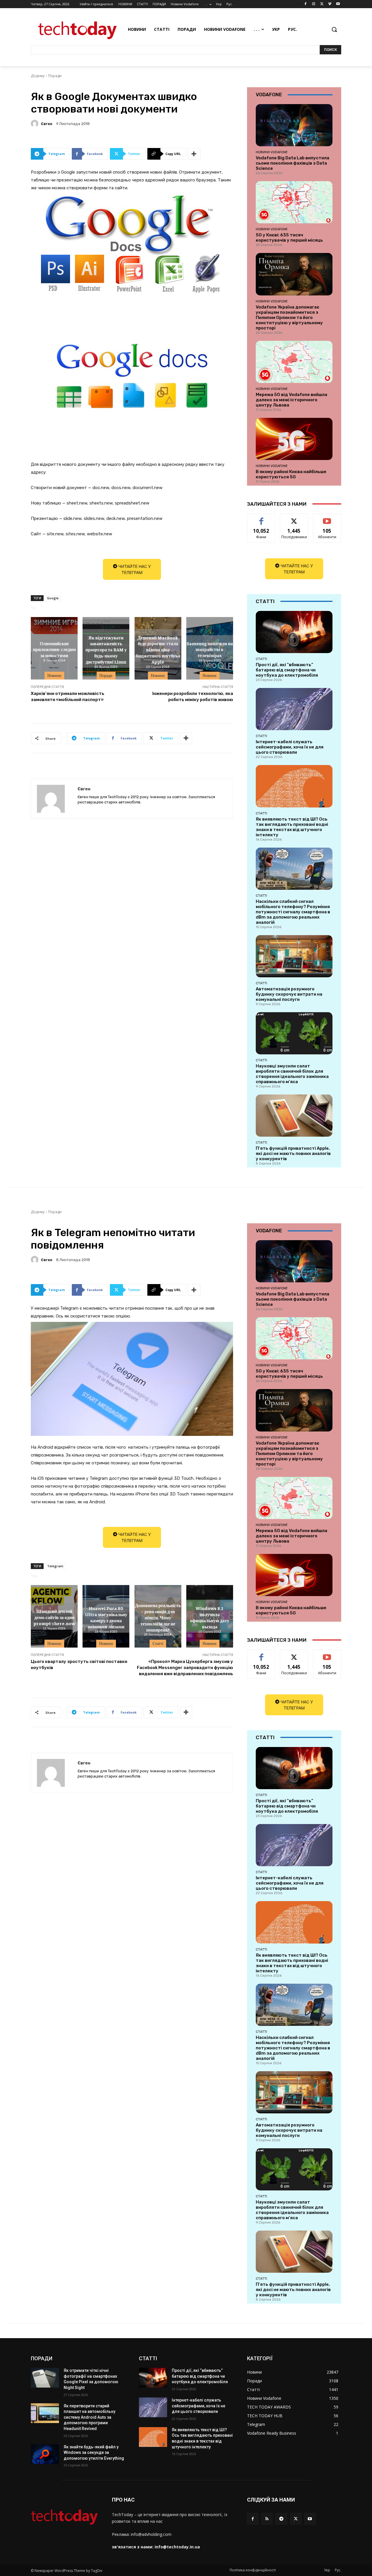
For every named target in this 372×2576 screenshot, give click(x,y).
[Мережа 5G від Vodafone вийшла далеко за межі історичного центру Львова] (294, 362)
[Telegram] (281, 2519)
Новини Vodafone (272, 152)
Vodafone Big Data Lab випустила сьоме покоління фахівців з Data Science (293, 163)
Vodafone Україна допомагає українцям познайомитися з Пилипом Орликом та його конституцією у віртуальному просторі (289, 318)
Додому (38, 76)
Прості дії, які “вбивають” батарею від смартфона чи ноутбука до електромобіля (287, 670)
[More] (194, 154)
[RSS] (267, 2519)
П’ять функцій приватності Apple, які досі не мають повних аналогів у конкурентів (293, 1154)
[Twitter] (322, 4)
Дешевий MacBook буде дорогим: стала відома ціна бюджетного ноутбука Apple (158, 649)
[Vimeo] (330, 4)
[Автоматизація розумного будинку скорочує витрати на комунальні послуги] (294, 956)
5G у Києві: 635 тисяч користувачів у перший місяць (289, 238)
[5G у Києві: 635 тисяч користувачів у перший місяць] (294, 202)
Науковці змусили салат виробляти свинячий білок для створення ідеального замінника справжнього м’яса (292, 1074)
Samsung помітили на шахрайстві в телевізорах (210, 649)
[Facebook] (306, 4)
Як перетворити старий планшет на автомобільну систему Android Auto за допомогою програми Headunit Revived (90, 2417)
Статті (261, 659)
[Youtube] (338, 4)
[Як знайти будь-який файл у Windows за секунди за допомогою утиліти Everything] (45, 2454)
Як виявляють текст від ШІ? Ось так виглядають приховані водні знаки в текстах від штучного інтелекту (292, 827)
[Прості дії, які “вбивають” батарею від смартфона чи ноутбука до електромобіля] (294, 632)
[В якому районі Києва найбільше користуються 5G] (294, 439)
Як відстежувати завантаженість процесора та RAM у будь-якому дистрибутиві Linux (106, 649)
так (261, 518)
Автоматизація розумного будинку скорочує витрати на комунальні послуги (289, 994)
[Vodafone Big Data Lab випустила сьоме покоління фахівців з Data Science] (294, 125)
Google (53, 598)
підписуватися (328, 518)
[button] (334, 29)
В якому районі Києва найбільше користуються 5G (291, 474)
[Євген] (35, 124)
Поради (55, 76)
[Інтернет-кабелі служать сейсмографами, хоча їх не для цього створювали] (294, 709)
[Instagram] (314, 4)
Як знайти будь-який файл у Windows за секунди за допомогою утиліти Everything (94, 2453)
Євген (47, 124)
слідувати (294, 518)
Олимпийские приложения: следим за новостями (54, 649)
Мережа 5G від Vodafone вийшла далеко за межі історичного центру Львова (291, 400)
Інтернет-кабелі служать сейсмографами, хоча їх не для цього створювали (290, 747)
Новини (54, 675)
